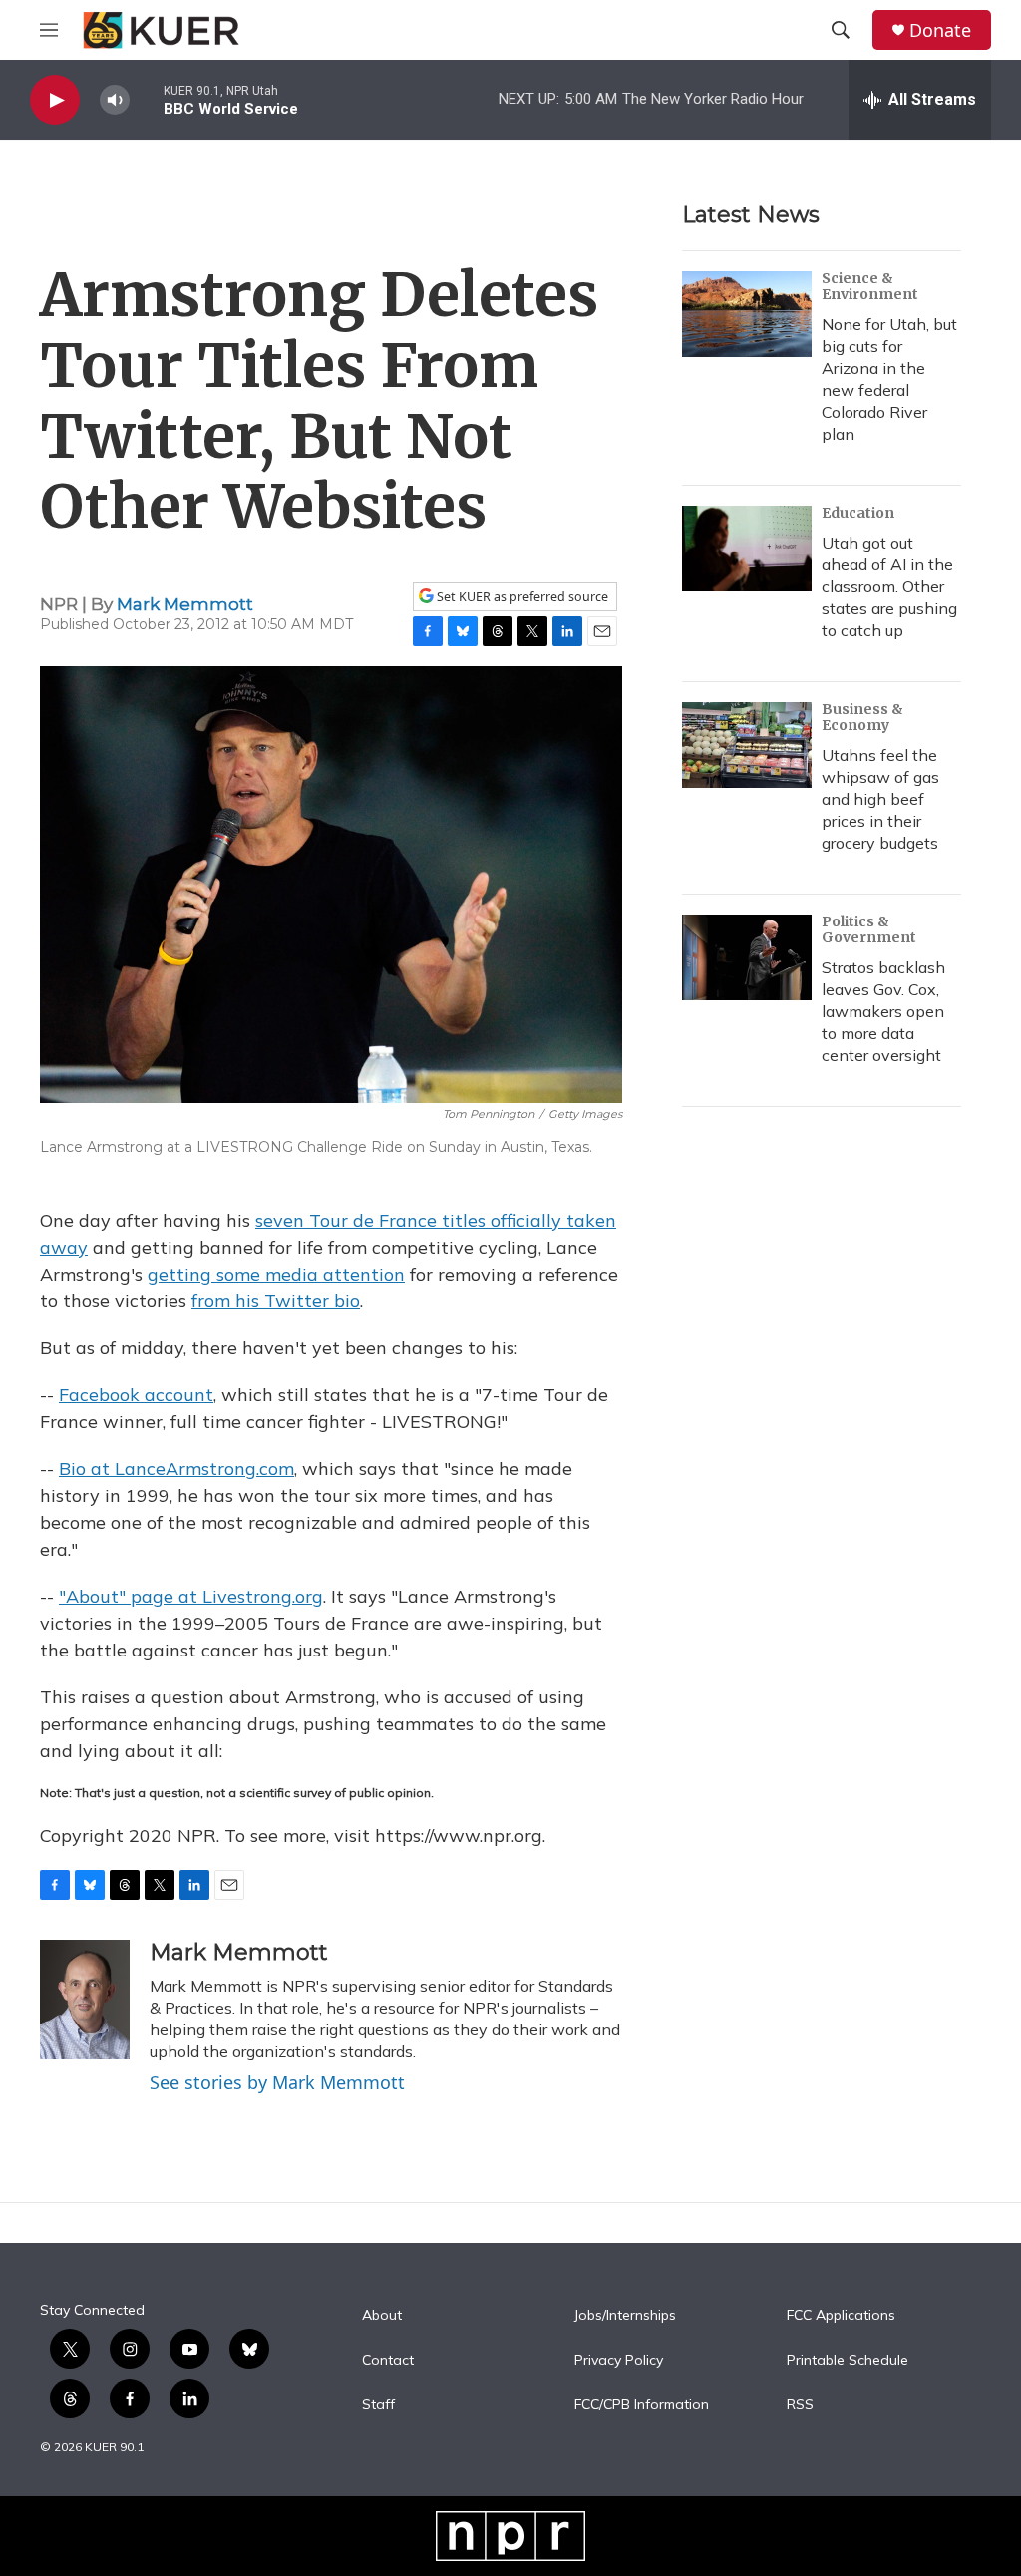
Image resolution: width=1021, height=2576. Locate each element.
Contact (388, 2361)
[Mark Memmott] (85, 2000)
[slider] (147, 99)
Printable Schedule (848, 2361)
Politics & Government (869, 929)
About (382, 2316)
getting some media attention (276, 1274)
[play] (55, 100)
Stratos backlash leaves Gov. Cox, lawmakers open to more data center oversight (883, 1011)
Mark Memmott (185, 604)
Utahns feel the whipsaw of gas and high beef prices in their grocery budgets (880, 799)
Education (858, 513)
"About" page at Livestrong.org (191, 1596)
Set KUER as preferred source (521, 597)
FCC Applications (841, 2316)
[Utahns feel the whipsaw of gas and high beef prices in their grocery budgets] (747, 745)
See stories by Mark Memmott (277, 2082)
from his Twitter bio (276, 1301)
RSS (800, 2405)
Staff (378, 2405)
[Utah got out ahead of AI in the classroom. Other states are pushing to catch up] (747, 549)
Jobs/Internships (625, 2316)
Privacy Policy (619, 2361)
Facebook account (136, 1395)
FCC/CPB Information (642, 2405)
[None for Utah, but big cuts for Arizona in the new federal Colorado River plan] (747, 314)
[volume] (115, 100)
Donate (940, 30)
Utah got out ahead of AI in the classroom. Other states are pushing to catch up (889, 586)
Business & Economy (862, 717)
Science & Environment (870, 286)
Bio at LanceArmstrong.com (176, 1469)
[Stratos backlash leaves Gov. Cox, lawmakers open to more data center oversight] (747, 957)
